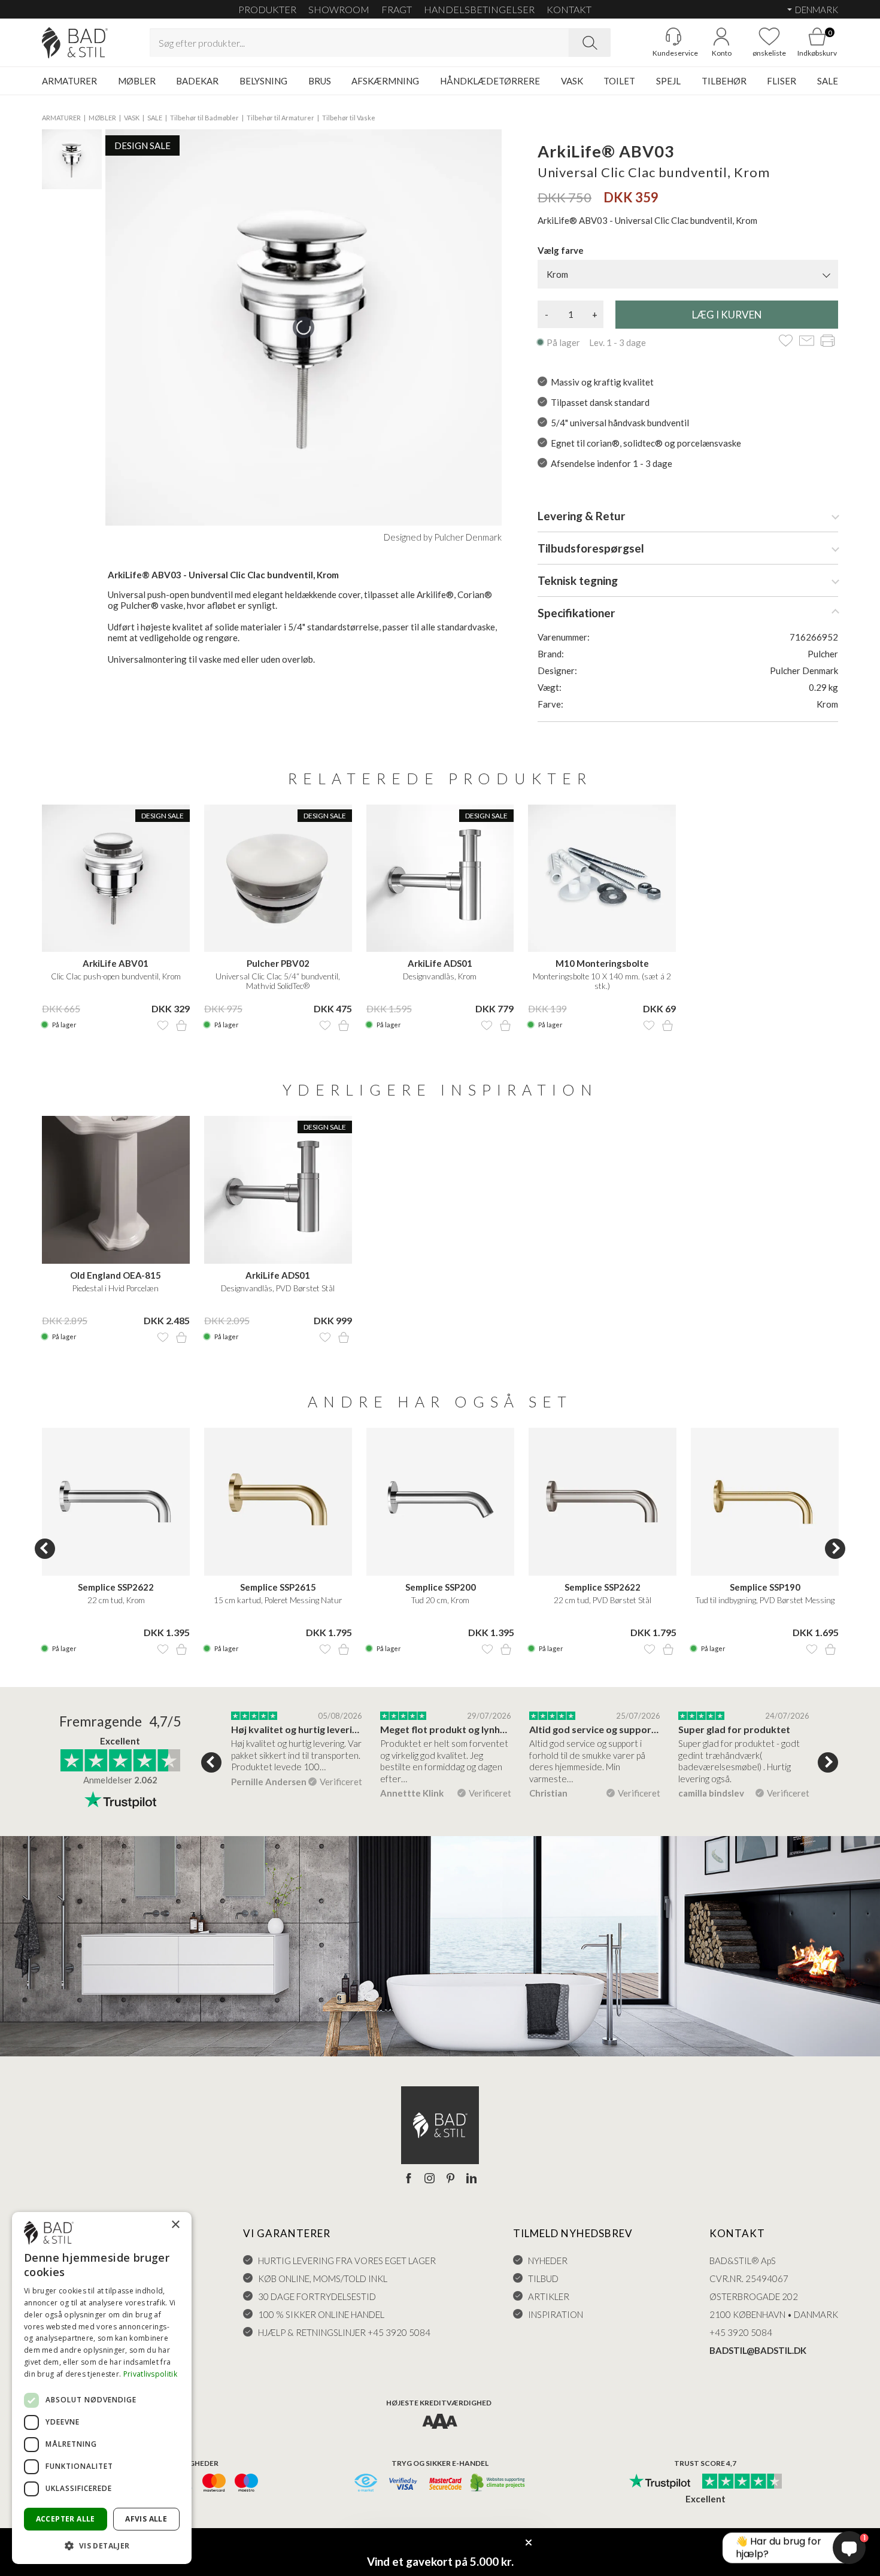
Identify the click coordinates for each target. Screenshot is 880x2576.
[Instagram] (430, 2179)
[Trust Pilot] (660, 2482)
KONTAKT (569, 9)
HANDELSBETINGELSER (479, 9)
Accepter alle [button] (66, 2519)
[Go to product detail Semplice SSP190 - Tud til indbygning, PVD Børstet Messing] (765, 1502)
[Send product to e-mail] (807, 342)
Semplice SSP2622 (116, 1587)
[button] (102, 2545)
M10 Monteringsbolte (602, 963)
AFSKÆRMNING (385, 81)
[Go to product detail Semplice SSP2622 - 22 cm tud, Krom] (116, 1502)
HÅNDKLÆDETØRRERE (490, 81)
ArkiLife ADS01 (440, 963)
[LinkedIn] (471, 2179)
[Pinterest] (450, 2179)
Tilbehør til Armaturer (280, 118)
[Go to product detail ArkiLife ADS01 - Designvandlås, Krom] (440, 879)
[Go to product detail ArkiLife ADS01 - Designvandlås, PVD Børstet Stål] (278, 1190)
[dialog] (102, 2388)
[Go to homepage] (75, 43)
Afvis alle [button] (146, 2519)
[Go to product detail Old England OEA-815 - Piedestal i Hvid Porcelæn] (116, 1190)
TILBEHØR (724, 81)
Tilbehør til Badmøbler (204, 118)
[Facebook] (409, 2179)
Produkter (267, 9)
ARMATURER (69, 81)
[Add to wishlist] (786, 342)
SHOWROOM (339, 9)
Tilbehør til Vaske (349, 118)
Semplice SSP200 (441, 1587)
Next (835, 1549)
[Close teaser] (529, 2542)
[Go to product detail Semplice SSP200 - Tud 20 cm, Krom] (440, 1502)
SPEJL (668, 81)
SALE (828, 81)
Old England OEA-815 (116, 1275)
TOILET (619, 81)
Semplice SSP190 (765, 1587)
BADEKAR (197, 81)
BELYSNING (263, 81)
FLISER (782, 81)
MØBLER (137, 81)
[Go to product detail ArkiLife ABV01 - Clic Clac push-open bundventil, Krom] (116, 879)
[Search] (590, 43)
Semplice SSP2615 (278, 1587)
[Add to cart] (181, 1025)
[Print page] (828, 342)
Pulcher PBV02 (278, 963)
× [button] (175, 2225)
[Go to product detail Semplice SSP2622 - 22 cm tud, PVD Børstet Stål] (603, 1502)
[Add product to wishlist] (163, 1025)
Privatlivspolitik (150, 2374)
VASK (572, 81)
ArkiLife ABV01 (116, 963)
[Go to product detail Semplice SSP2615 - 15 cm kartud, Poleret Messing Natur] (278, 1502)
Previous (45, 1549)
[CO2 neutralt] (498, 2484)
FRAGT (397, 9)
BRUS (320, 81)
